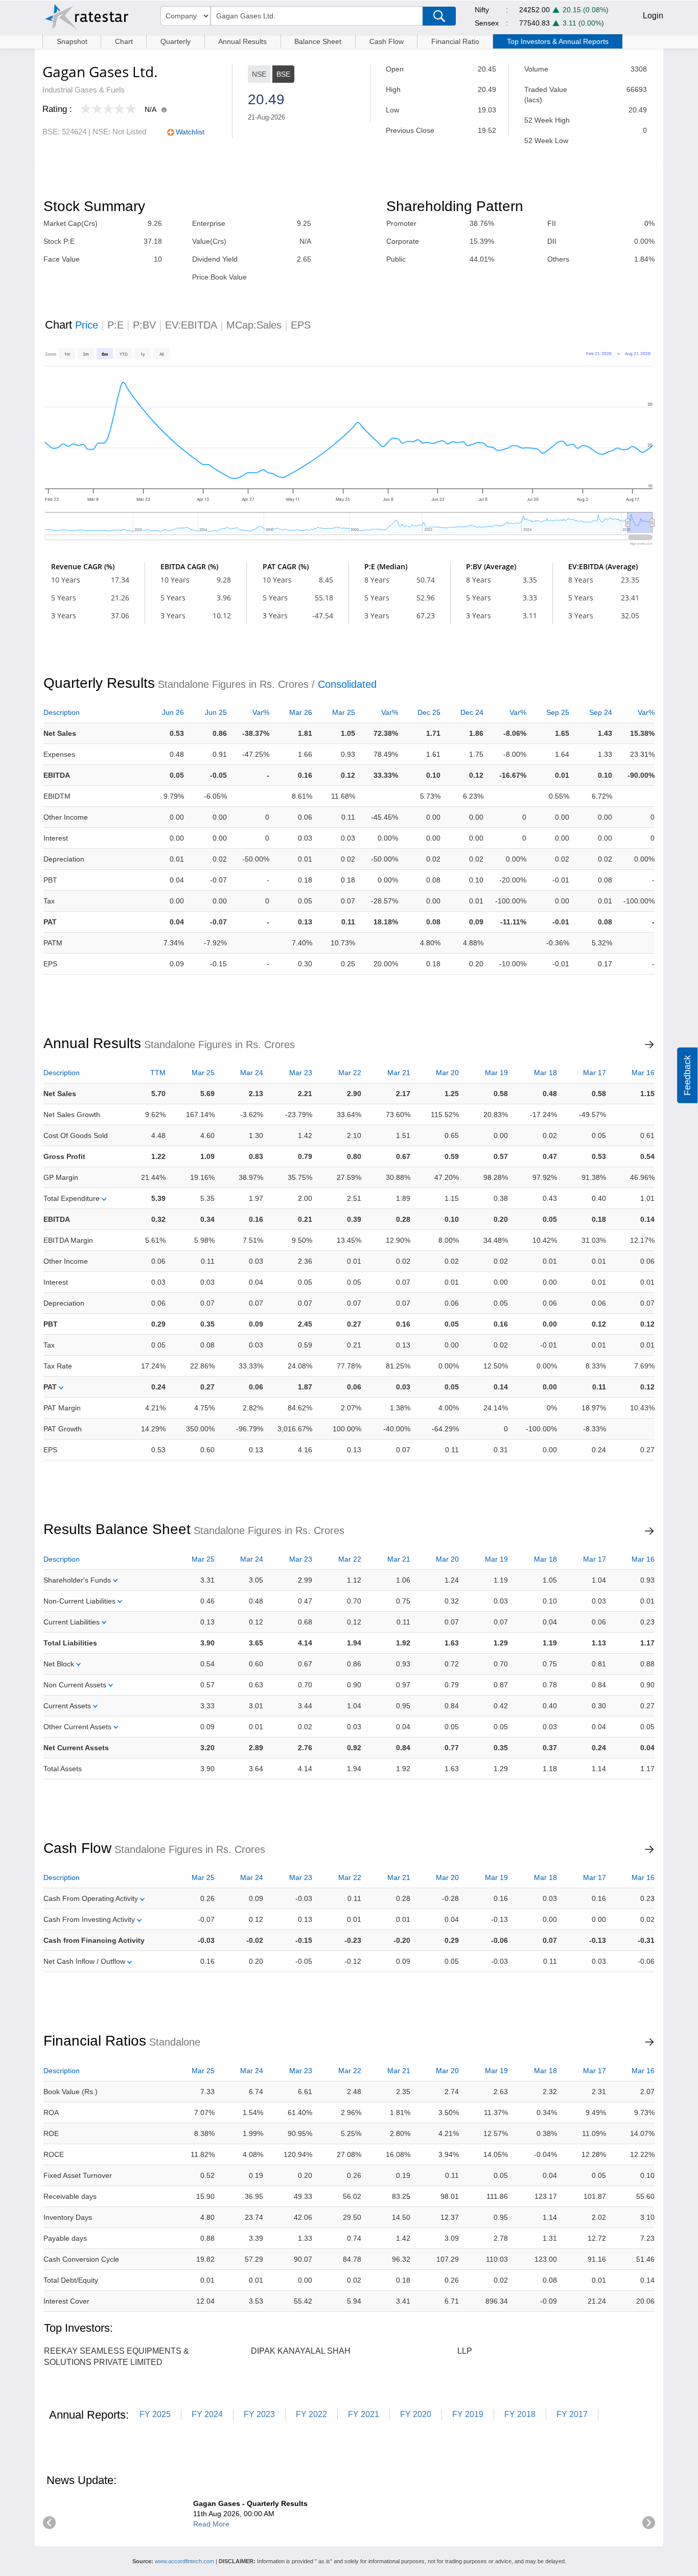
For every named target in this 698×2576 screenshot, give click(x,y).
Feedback (687, 1075)
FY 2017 (572, 2414)
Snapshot (72, 41)
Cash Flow (387, 41)
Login (653, 16)
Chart (124, 41)
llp (465, 2351)
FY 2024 (207, 2414)
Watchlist (190, 132)
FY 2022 (311, 2414)
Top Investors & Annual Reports (558, 41)
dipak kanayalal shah (301, 2351)
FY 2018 (520, 2414)
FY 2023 (259, 2414)
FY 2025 (155, 2414)
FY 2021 (364, 2414)
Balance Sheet (318, 41)
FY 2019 (468, 2414)
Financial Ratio (455, 41)
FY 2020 (416, 2414)
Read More (211, 2524)
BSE (283, 74)
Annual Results (242, 41)
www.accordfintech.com (184, 2561)
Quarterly (176, 41)
